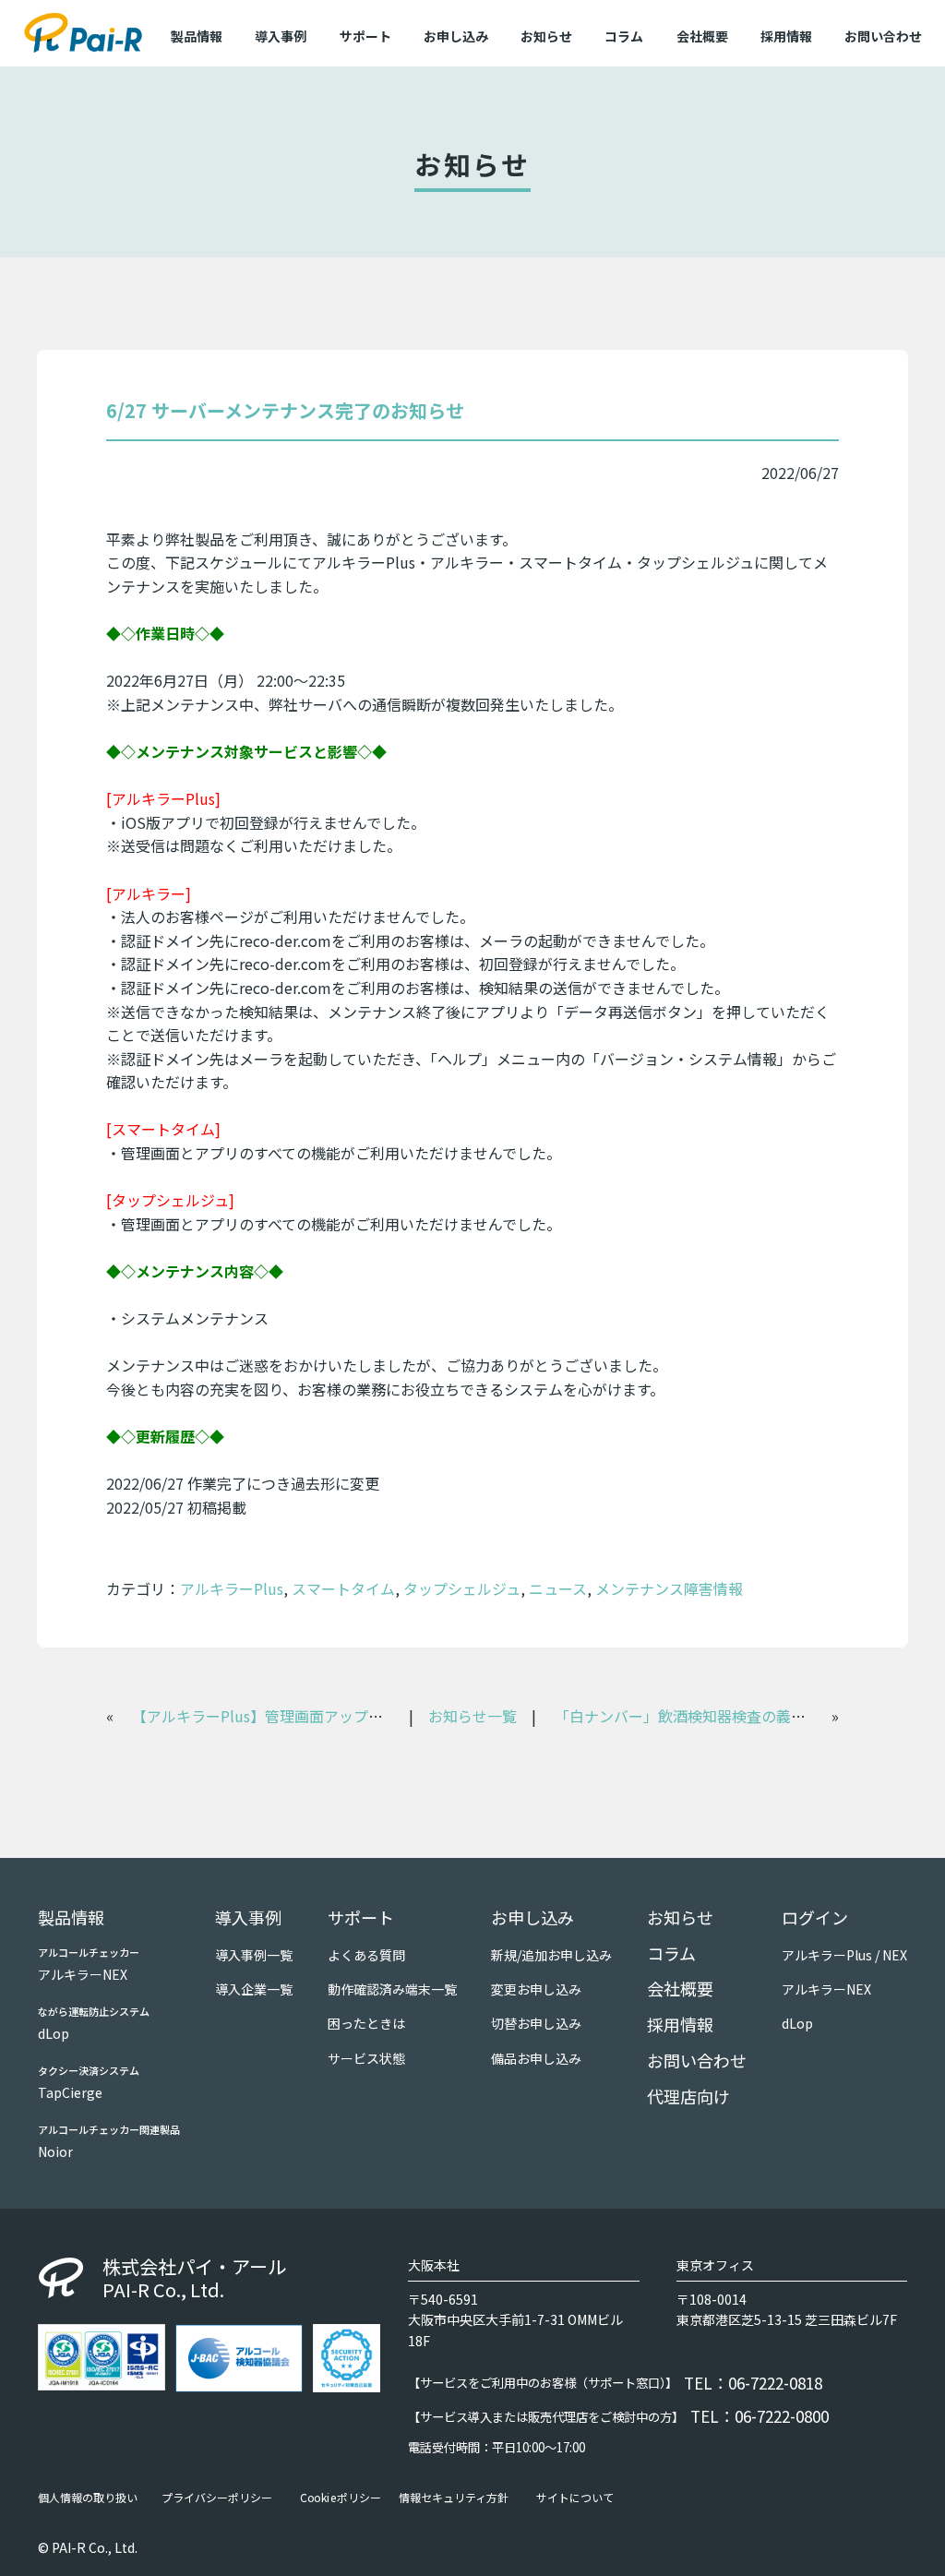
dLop (54, 2033)
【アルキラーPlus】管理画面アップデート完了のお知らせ (324, 1716)
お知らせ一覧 (472, 1716)
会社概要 (702, 36)
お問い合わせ (883, 36)
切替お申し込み (536, 2023)
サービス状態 (366, 2058)
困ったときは (366, 2023)
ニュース (558, 1588)
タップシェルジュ (462, 1588)
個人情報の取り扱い (88, 2498)
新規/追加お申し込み (551, 1955)
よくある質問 (366, 1955)
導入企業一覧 (254, 1989)
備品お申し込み (536, 2058)
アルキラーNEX (83, 1974)
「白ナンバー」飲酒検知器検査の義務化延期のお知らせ (739, 1716)
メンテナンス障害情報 (669, 1588)
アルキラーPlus (232, 1588)
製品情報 (71, 1917)
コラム (624, 36)
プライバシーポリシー (217, 2498)
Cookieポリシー (341, 2498)
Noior (55, 2151)
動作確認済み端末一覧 (392, 1989)
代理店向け (688, 2096)
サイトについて (575, 2498)
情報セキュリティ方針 (454, 2498)
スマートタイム (343, 1588)
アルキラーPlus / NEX (844, 1955)
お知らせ (546, 36)
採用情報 (786, 36)
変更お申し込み (536, 1989)
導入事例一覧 (254, 1955)
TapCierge (70, 2092)
